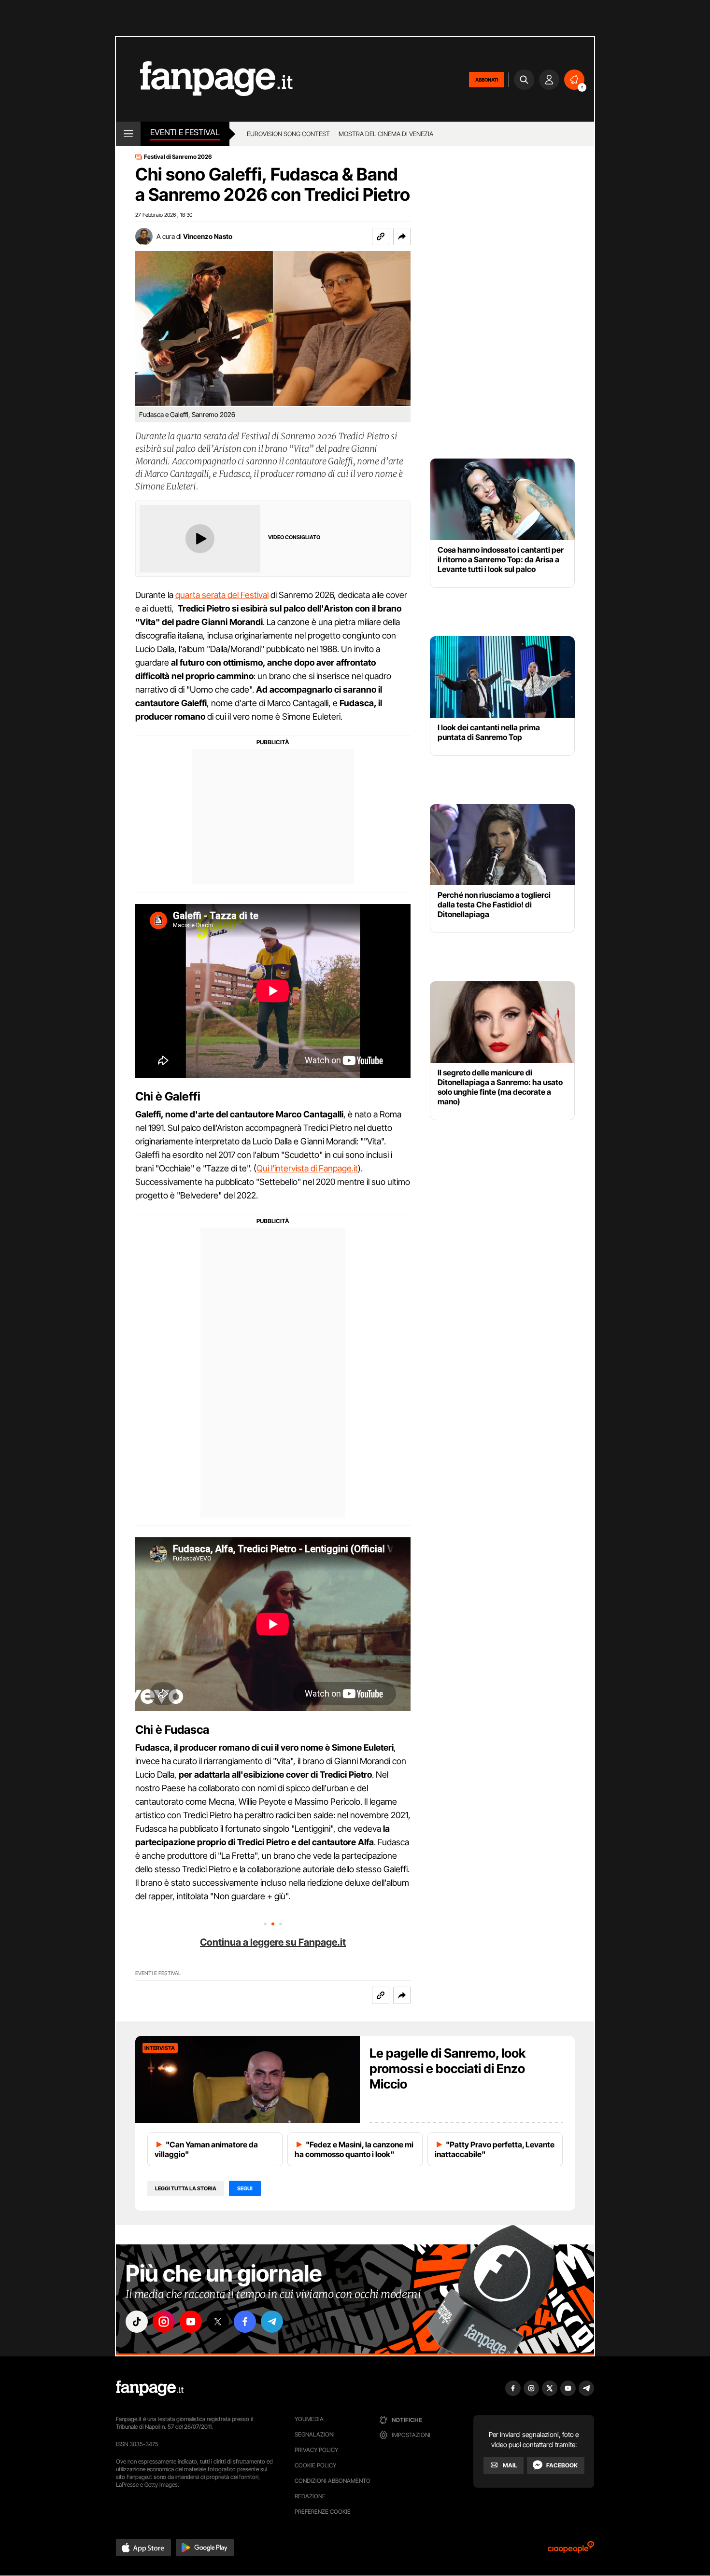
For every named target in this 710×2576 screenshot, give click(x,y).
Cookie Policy (315, 2465)
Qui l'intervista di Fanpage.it (307, 1168)
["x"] (218, 2322)
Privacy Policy (316, 2450)
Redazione (310, 2496)
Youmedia (309, 2419)
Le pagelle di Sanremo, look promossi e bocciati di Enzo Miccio (447, 2068)
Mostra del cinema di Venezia (386, 134)
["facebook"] (245, 2322)
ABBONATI (487, 80)
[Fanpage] (150, 2388)
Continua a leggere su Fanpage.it (273, 1942)
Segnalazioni (315, 2434)
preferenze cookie (323, 2512)
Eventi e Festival (185, 132)
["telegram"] (272, 2322)
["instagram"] (164, 2322)
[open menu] (128, 134)
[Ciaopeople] (571, 2550)
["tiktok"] (137, 2322)
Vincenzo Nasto (208, 236)
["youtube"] (191, 2322)
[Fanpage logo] (204, 79)
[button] (402, 237)
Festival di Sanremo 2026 (178, 157)
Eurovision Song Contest (288, 134)
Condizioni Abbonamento (333, 2481)
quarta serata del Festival (222, 595)
